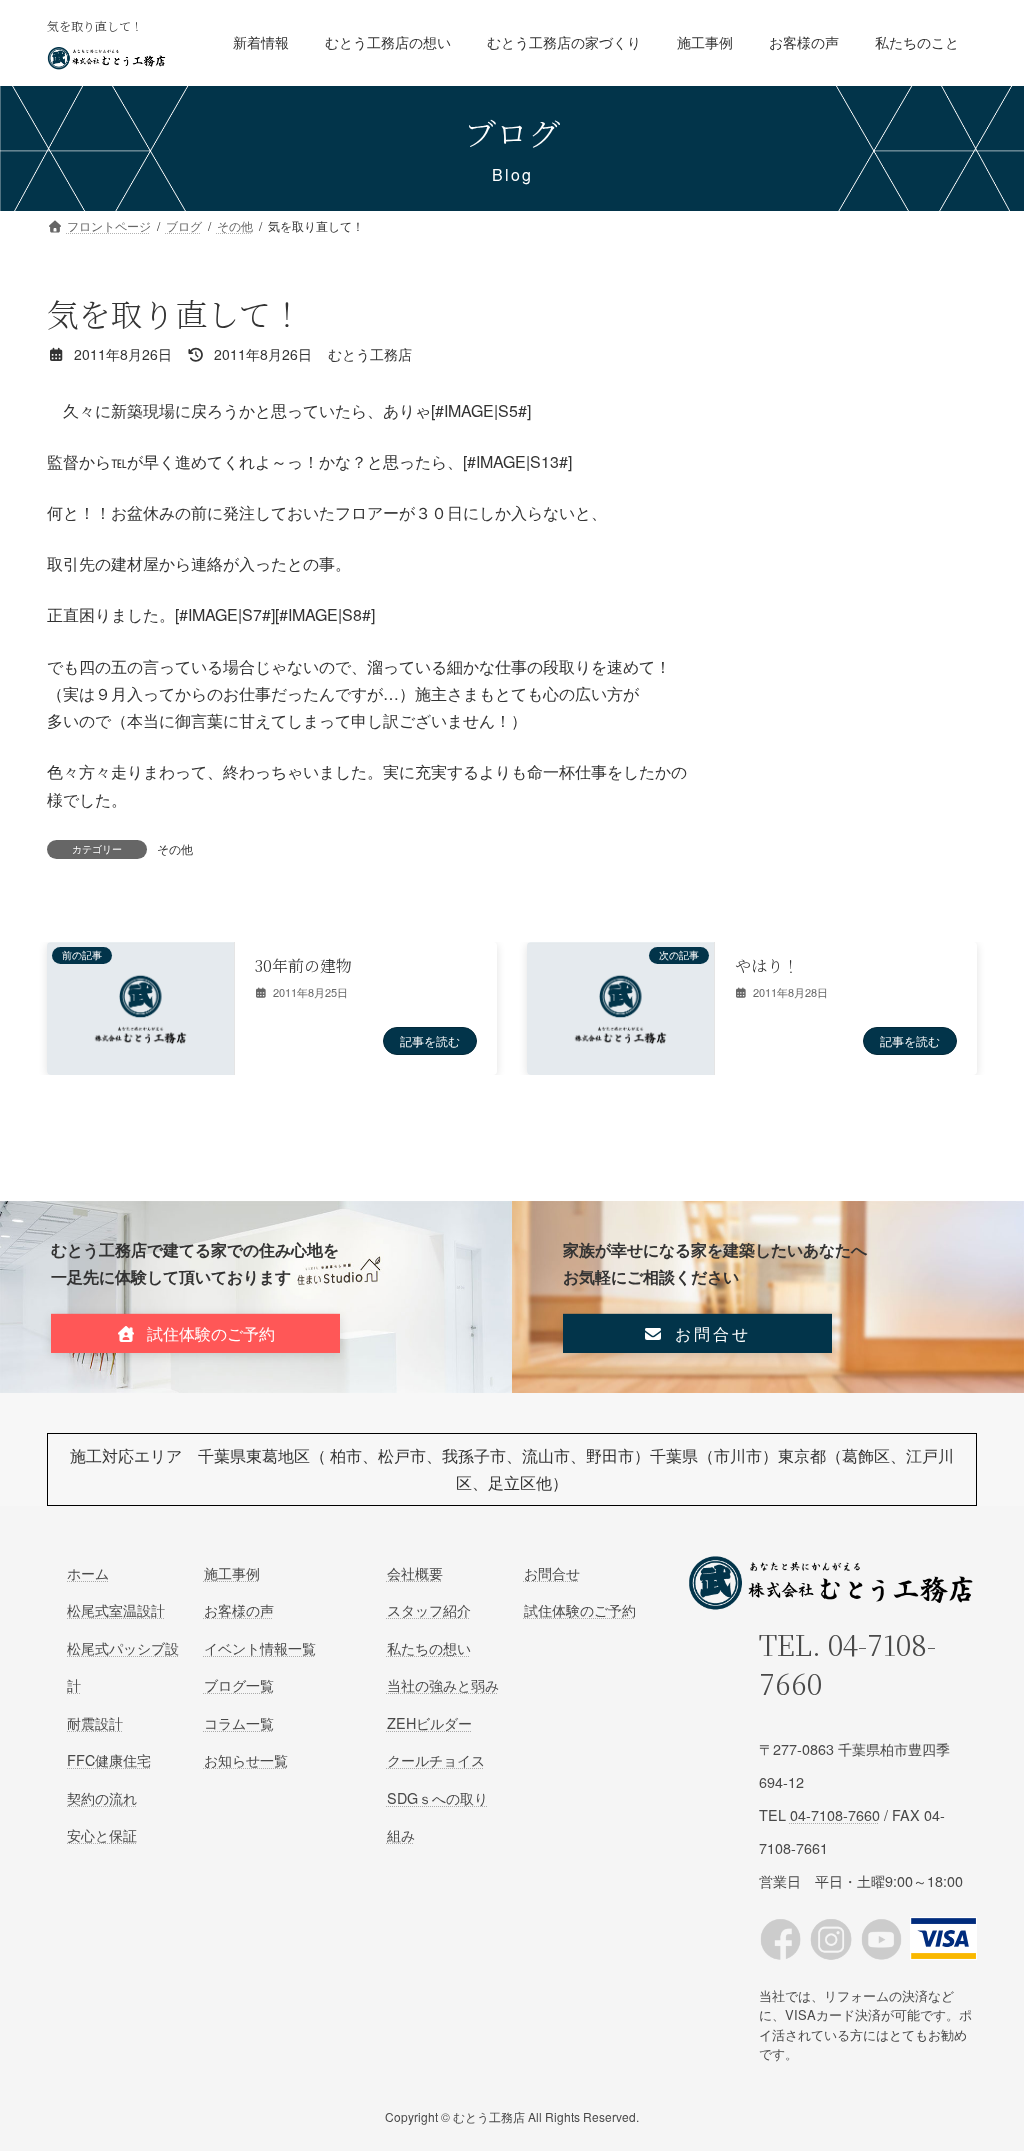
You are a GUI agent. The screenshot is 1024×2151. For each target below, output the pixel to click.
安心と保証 (102, 1834)
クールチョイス (436, 1759)
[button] (195, 1333)
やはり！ (767, 965)
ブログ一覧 (239, 1684)
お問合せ (552, 1572)
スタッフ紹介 (429, 1609)
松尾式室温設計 (116, 1609)
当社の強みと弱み (443, 1684)
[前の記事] (140, 1063)
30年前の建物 (303, 965)
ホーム (88, 1572)
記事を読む (430, 1040)
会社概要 (415, 1572)
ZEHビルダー (429, 1721)
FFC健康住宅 (109, 1759)
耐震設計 (95, 1721)
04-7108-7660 (847, 1663)
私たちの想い (429, 1647)
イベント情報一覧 (260, 1647)
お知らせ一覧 (246, 1759)
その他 (175, 848)
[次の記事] (620, 1063)
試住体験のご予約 (580, 1609)
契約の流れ (102, 1796)
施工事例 (232, 1572)
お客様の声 (239, 1609)
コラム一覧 (239, 1721)
